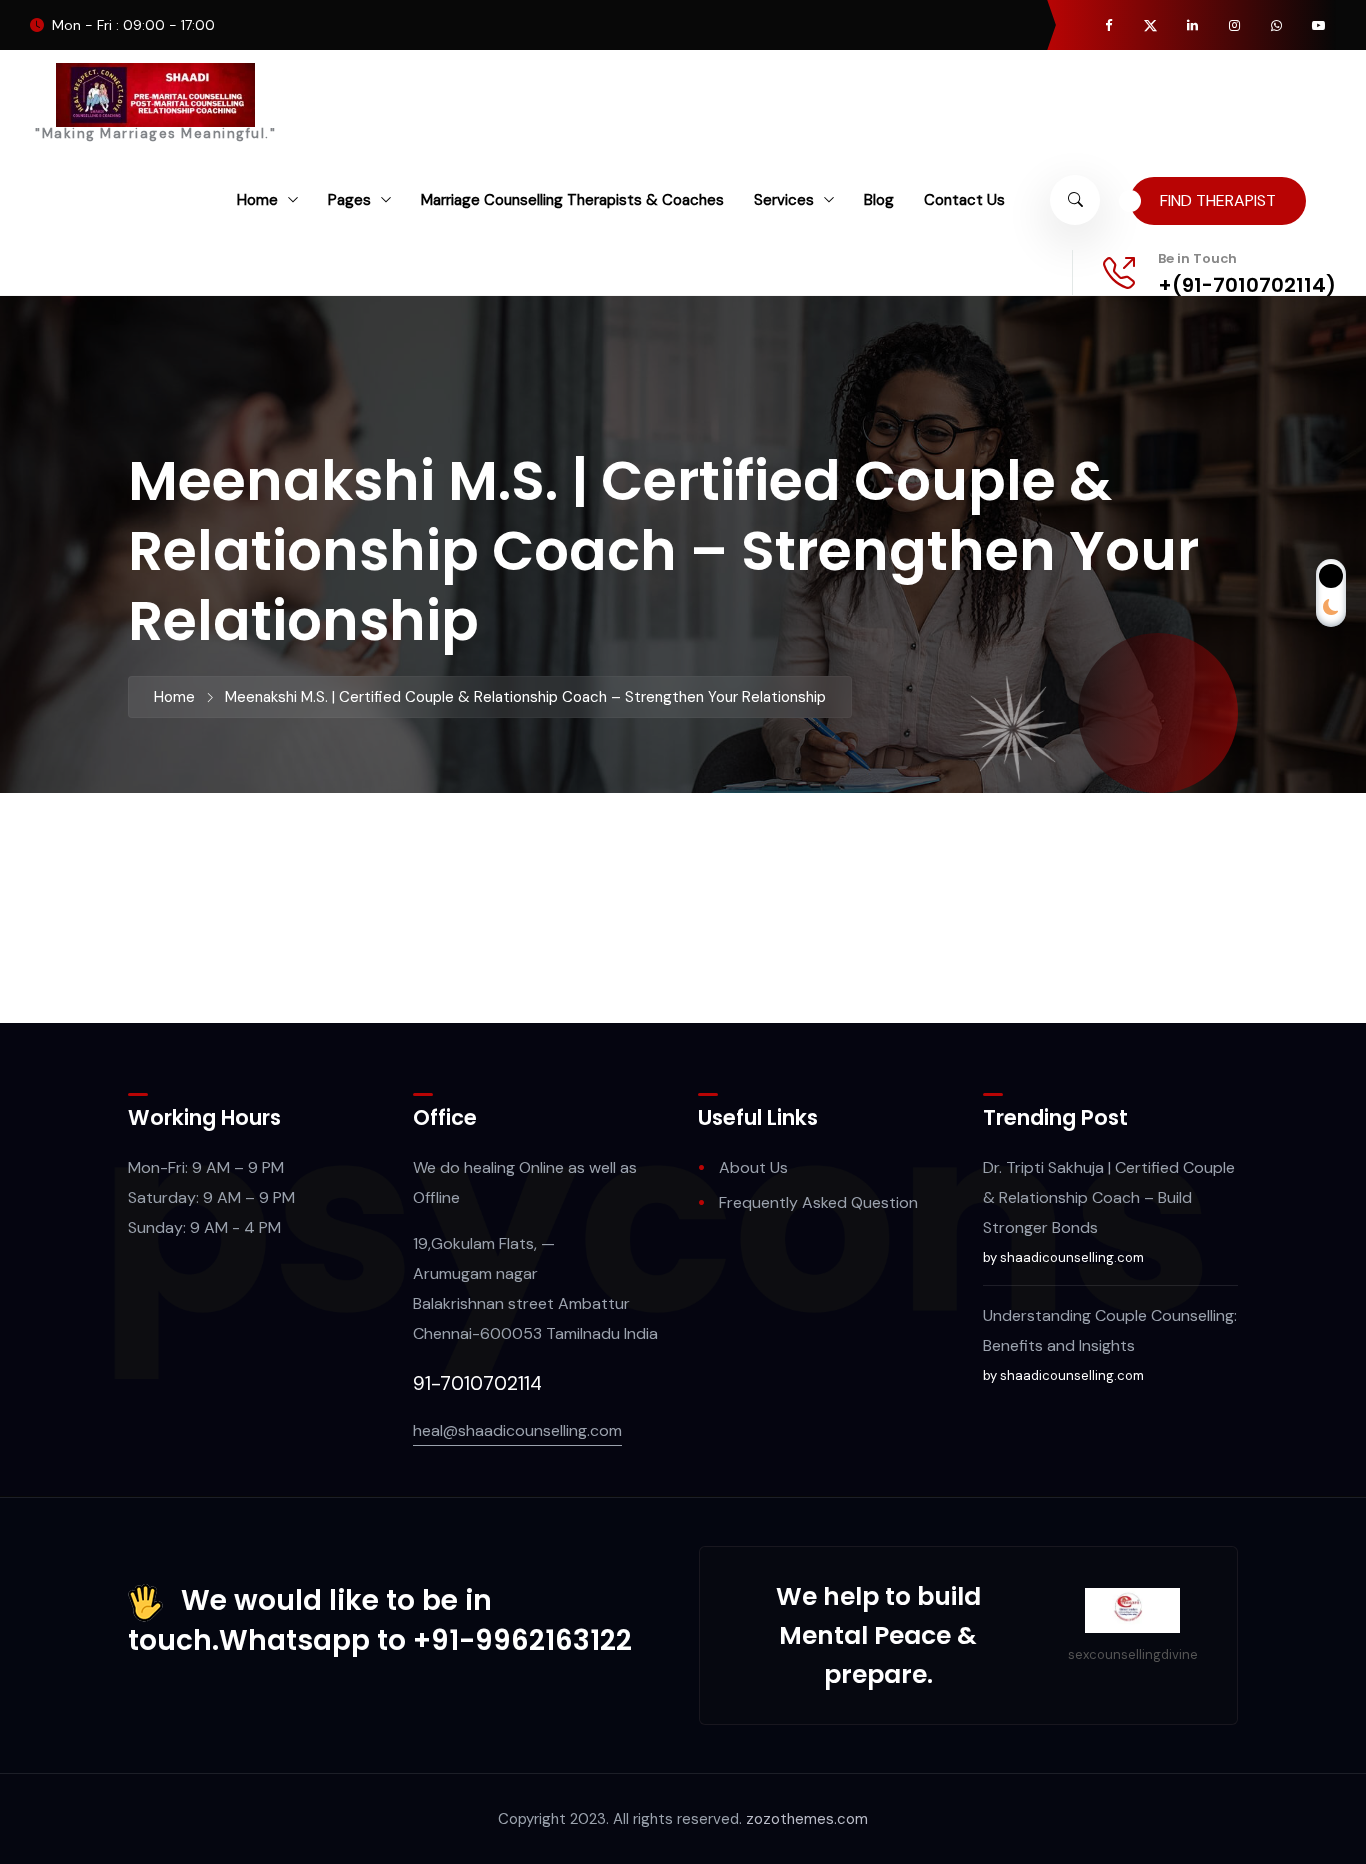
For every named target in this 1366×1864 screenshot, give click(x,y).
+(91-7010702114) (1247, 285)
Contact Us (964, 200)
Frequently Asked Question (818, 1202)
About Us (753, 1167)
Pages (349, 200)
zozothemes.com (807, 1819)
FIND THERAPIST (1218, 200)
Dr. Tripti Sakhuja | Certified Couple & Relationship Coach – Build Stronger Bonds (1109, 1197)
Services (784, 200)
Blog (879, 200)
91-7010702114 (477, 1383)
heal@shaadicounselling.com (517, 1430)
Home (257, 200)
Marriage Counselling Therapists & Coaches (572, 200)
